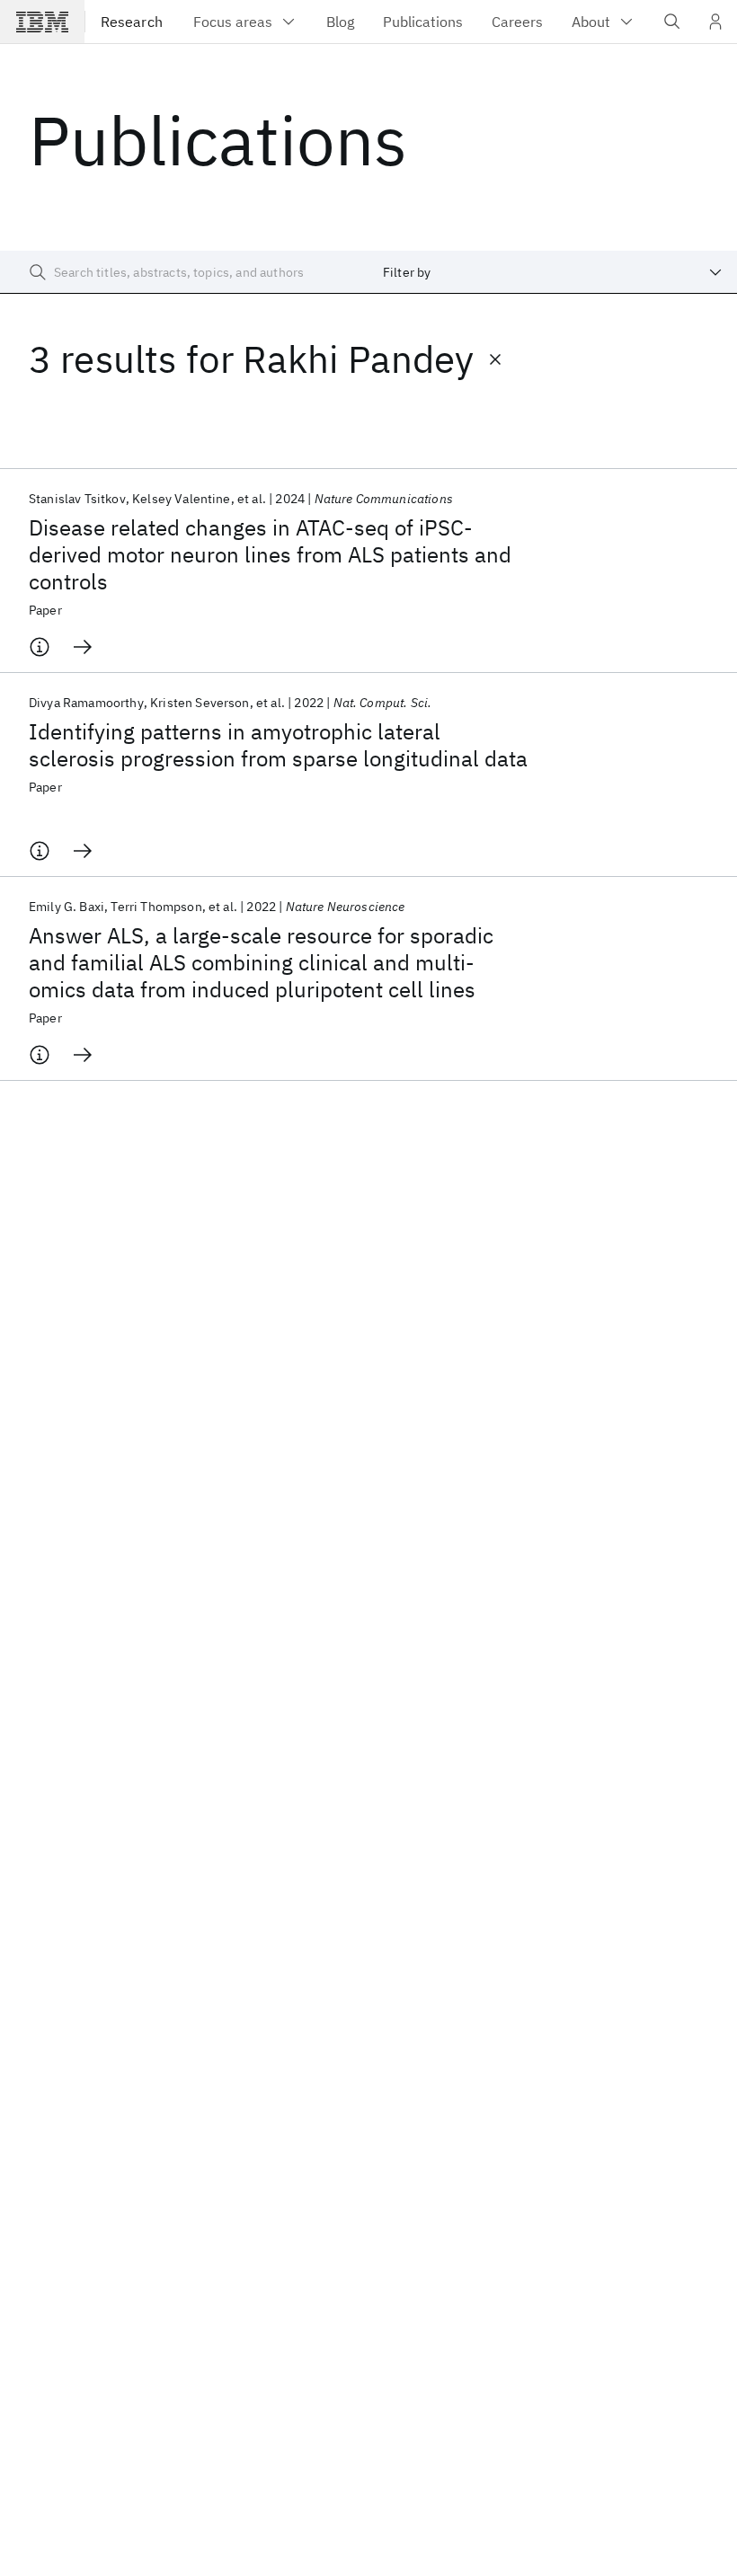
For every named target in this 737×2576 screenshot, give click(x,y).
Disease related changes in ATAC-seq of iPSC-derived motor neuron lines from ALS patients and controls (270, 554)
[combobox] (553, 272)
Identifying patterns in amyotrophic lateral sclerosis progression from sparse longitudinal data (278, 745)
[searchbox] (184, 272)
